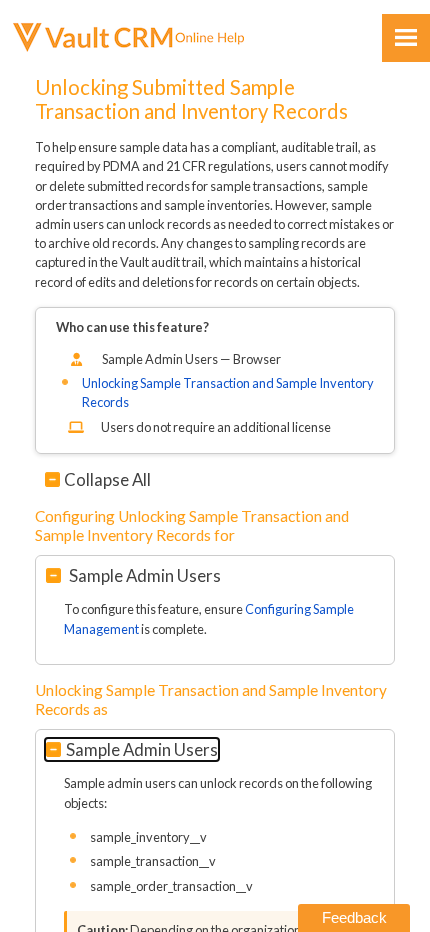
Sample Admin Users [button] (143, 575)
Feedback (354, 917)
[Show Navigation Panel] (406, 38)
